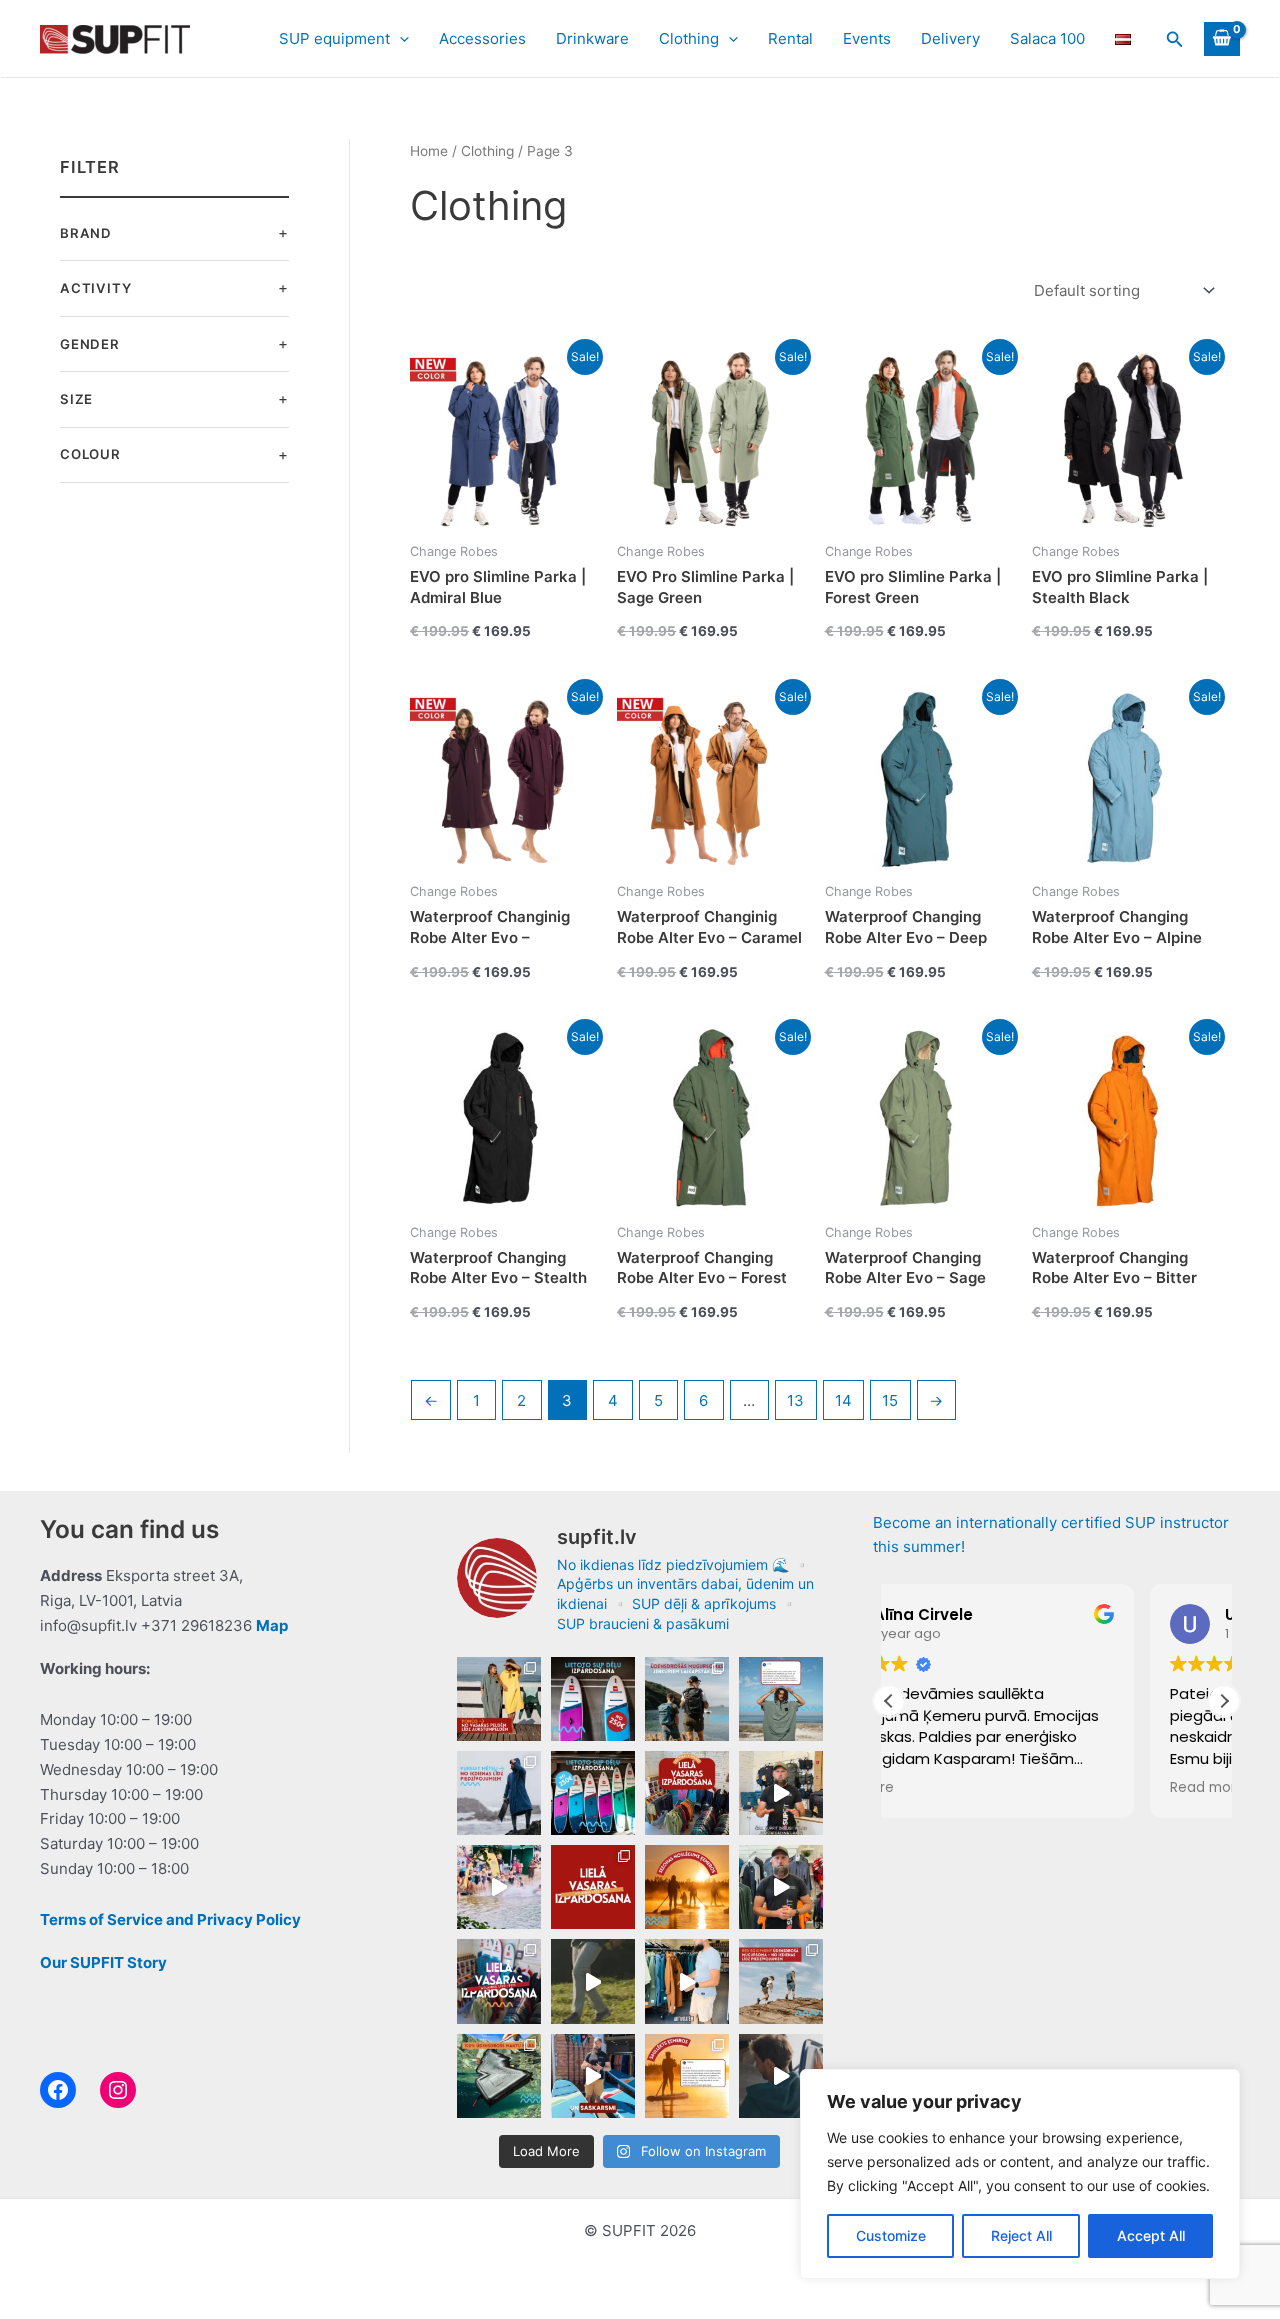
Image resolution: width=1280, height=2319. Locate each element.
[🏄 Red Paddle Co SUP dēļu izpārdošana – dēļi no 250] (593, 1793)
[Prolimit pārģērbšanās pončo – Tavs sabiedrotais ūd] (781, 1699)
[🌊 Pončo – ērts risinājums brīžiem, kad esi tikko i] (499, 1699)
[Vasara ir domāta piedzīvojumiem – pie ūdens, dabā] (687, 1981)
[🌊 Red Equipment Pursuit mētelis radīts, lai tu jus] (499, 1793)
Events (867, 38)
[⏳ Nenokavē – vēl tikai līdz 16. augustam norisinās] (781, 1793)
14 (843, 1400)
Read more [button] (946, 1788)
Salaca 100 (1047, 38)
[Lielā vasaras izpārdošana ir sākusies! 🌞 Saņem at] (499, 1981)
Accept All (1151, 2235)
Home (429, 151)
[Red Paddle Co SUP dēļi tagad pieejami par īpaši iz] (593, 1699)
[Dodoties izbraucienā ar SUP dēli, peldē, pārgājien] (499, 2076)
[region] (1020, 2174)
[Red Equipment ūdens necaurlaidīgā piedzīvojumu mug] (687, 1699)
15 (890, 1400)
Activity (95, 288)
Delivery (950, 38)
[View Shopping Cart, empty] (1222, 38)
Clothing (487, 151)
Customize (891, 2235)
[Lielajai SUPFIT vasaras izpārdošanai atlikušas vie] (687, 1793)
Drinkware (592, 38)
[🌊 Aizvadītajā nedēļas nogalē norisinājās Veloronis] (499, 1887)
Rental (790, 38)
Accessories (482, 38)
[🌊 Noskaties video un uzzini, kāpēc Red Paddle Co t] (593, 2076)
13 (795, 1400)
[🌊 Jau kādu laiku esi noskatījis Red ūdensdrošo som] (593, 1887)
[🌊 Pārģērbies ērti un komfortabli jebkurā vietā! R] (781, 2076)
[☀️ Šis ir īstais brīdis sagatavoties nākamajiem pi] (781, 1887)
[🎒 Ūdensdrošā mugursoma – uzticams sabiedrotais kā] (781, 1981)
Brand (86, 233)
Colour (90, 454)
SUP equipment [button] (334, 38)
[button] (399, 39)
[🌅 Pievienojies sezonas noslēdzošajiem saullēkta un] (687, 1887)
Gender (90, 344)
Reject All (1021, 2235)
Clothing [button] (689, 38)
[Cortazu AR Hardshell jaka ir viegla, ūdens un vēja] (593, 1981)
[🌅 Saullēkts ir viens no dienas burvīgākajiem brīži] (687, 2076)
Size (76, 399)
